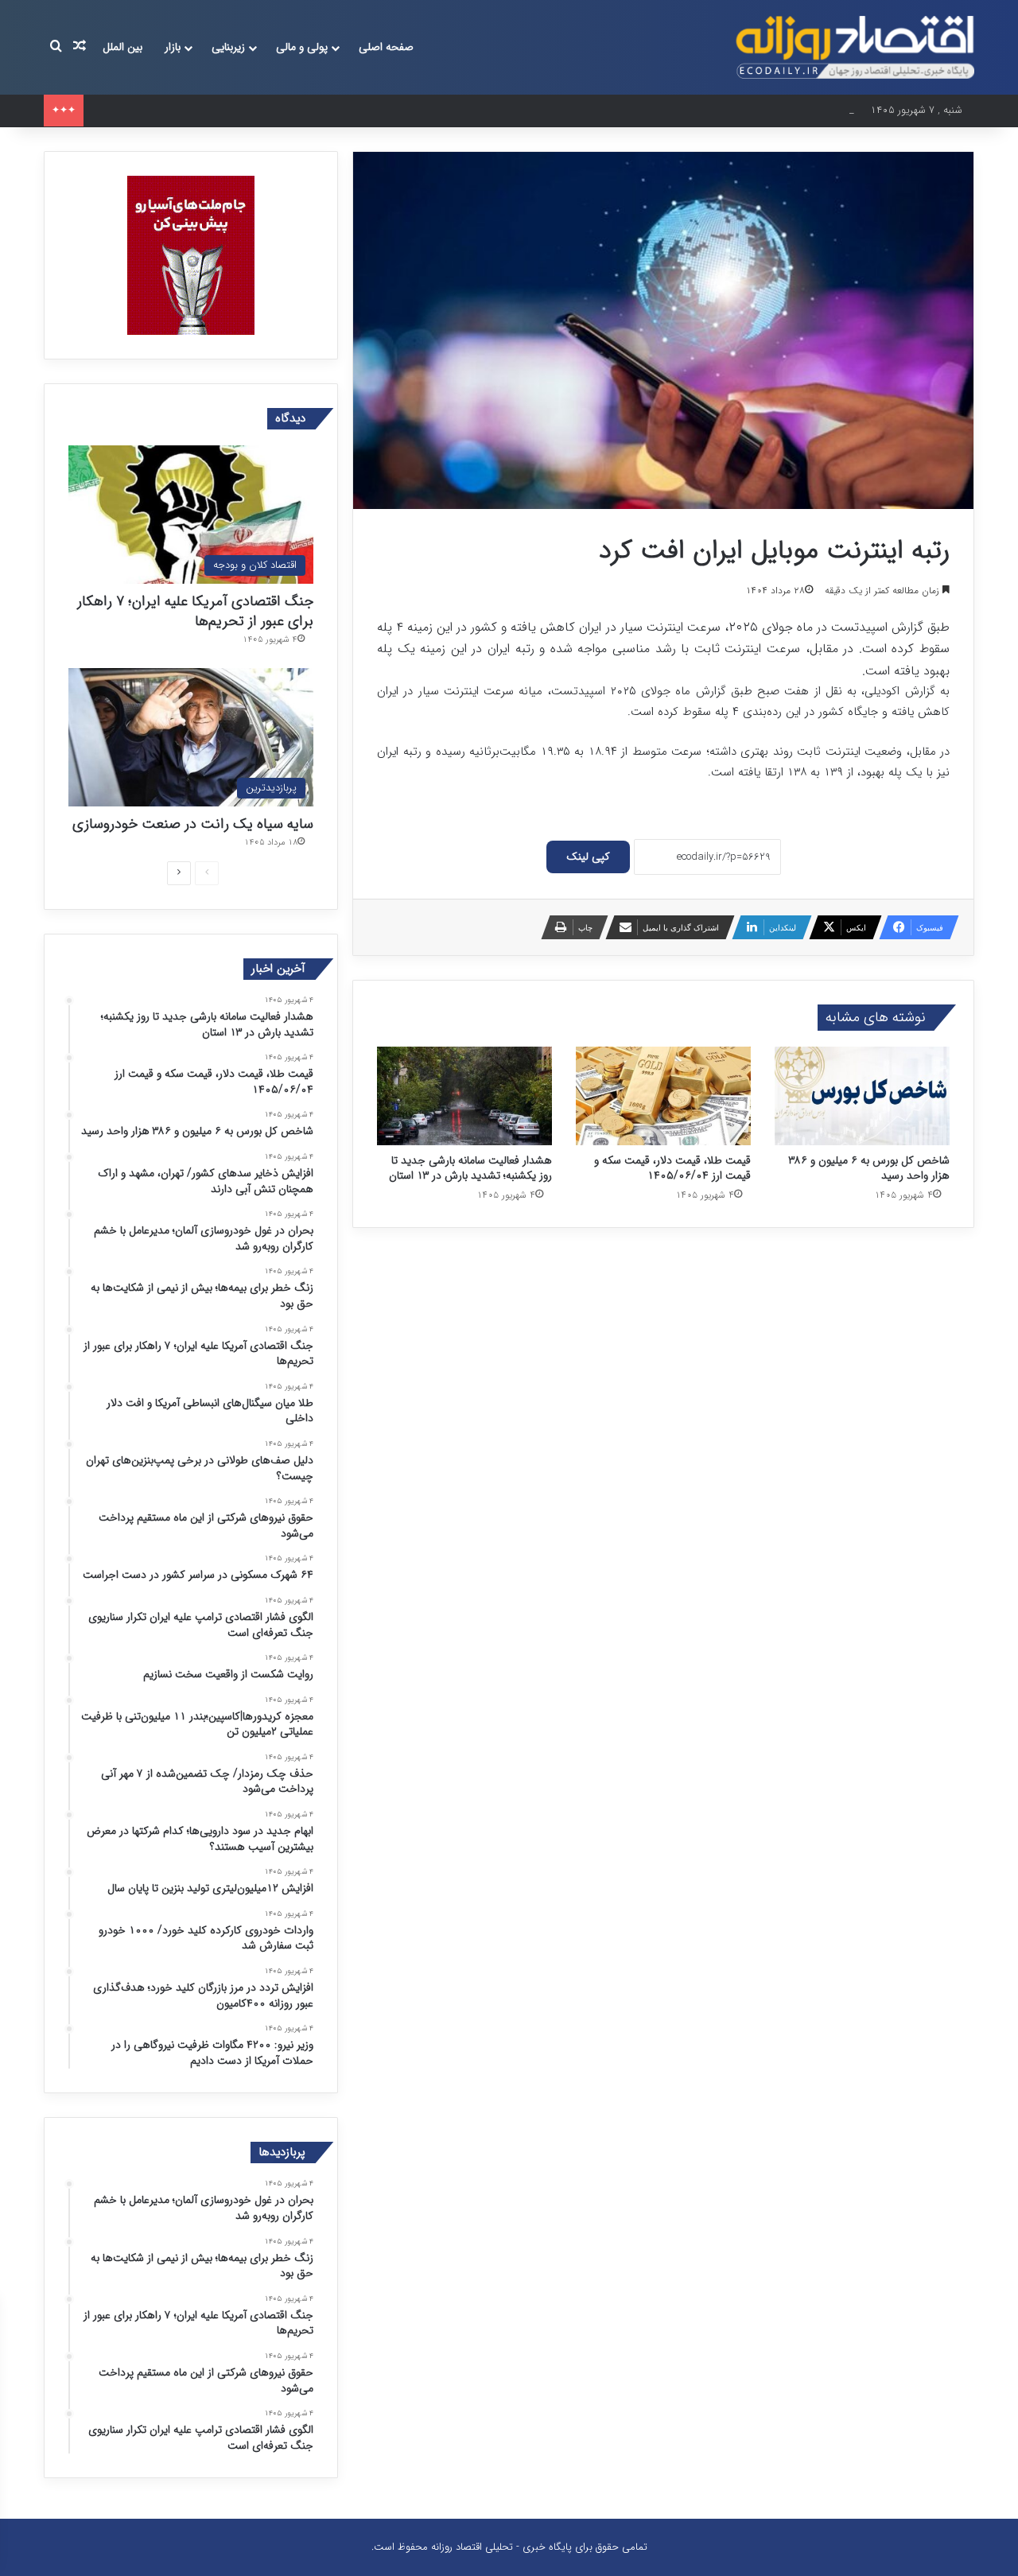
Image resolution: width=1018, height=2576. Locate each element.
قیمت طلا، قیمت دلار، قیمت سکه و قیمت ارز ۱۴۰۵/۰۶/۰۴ (672, 1168)
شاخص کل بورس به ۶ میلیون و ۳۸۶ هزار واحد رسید (201, 110)
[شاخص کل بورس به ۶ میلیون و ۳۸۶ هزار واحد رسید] (862, 1096)
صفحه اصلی (386, 47)
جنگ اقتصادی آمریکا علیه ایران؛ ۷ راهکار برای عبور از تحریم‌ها (195, 611)
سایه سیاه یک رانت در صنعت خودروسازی (193, 824)
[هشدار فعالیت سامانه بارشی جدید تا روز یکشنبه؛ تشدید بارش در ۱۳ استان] (464, 1096)
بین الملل (122, 47)
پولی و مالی (302, 47)
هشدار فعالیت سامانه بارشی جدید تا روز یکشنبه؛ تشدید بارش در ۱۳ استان (470, 1168)
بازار (173, 47)
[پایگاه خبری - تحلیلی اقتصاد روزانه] (855, 47)
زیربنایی (228, 47)
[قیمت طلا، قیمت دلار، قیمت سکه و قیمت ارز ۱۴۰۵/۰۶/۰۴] (663, 1096)
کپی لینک (588, 857)
